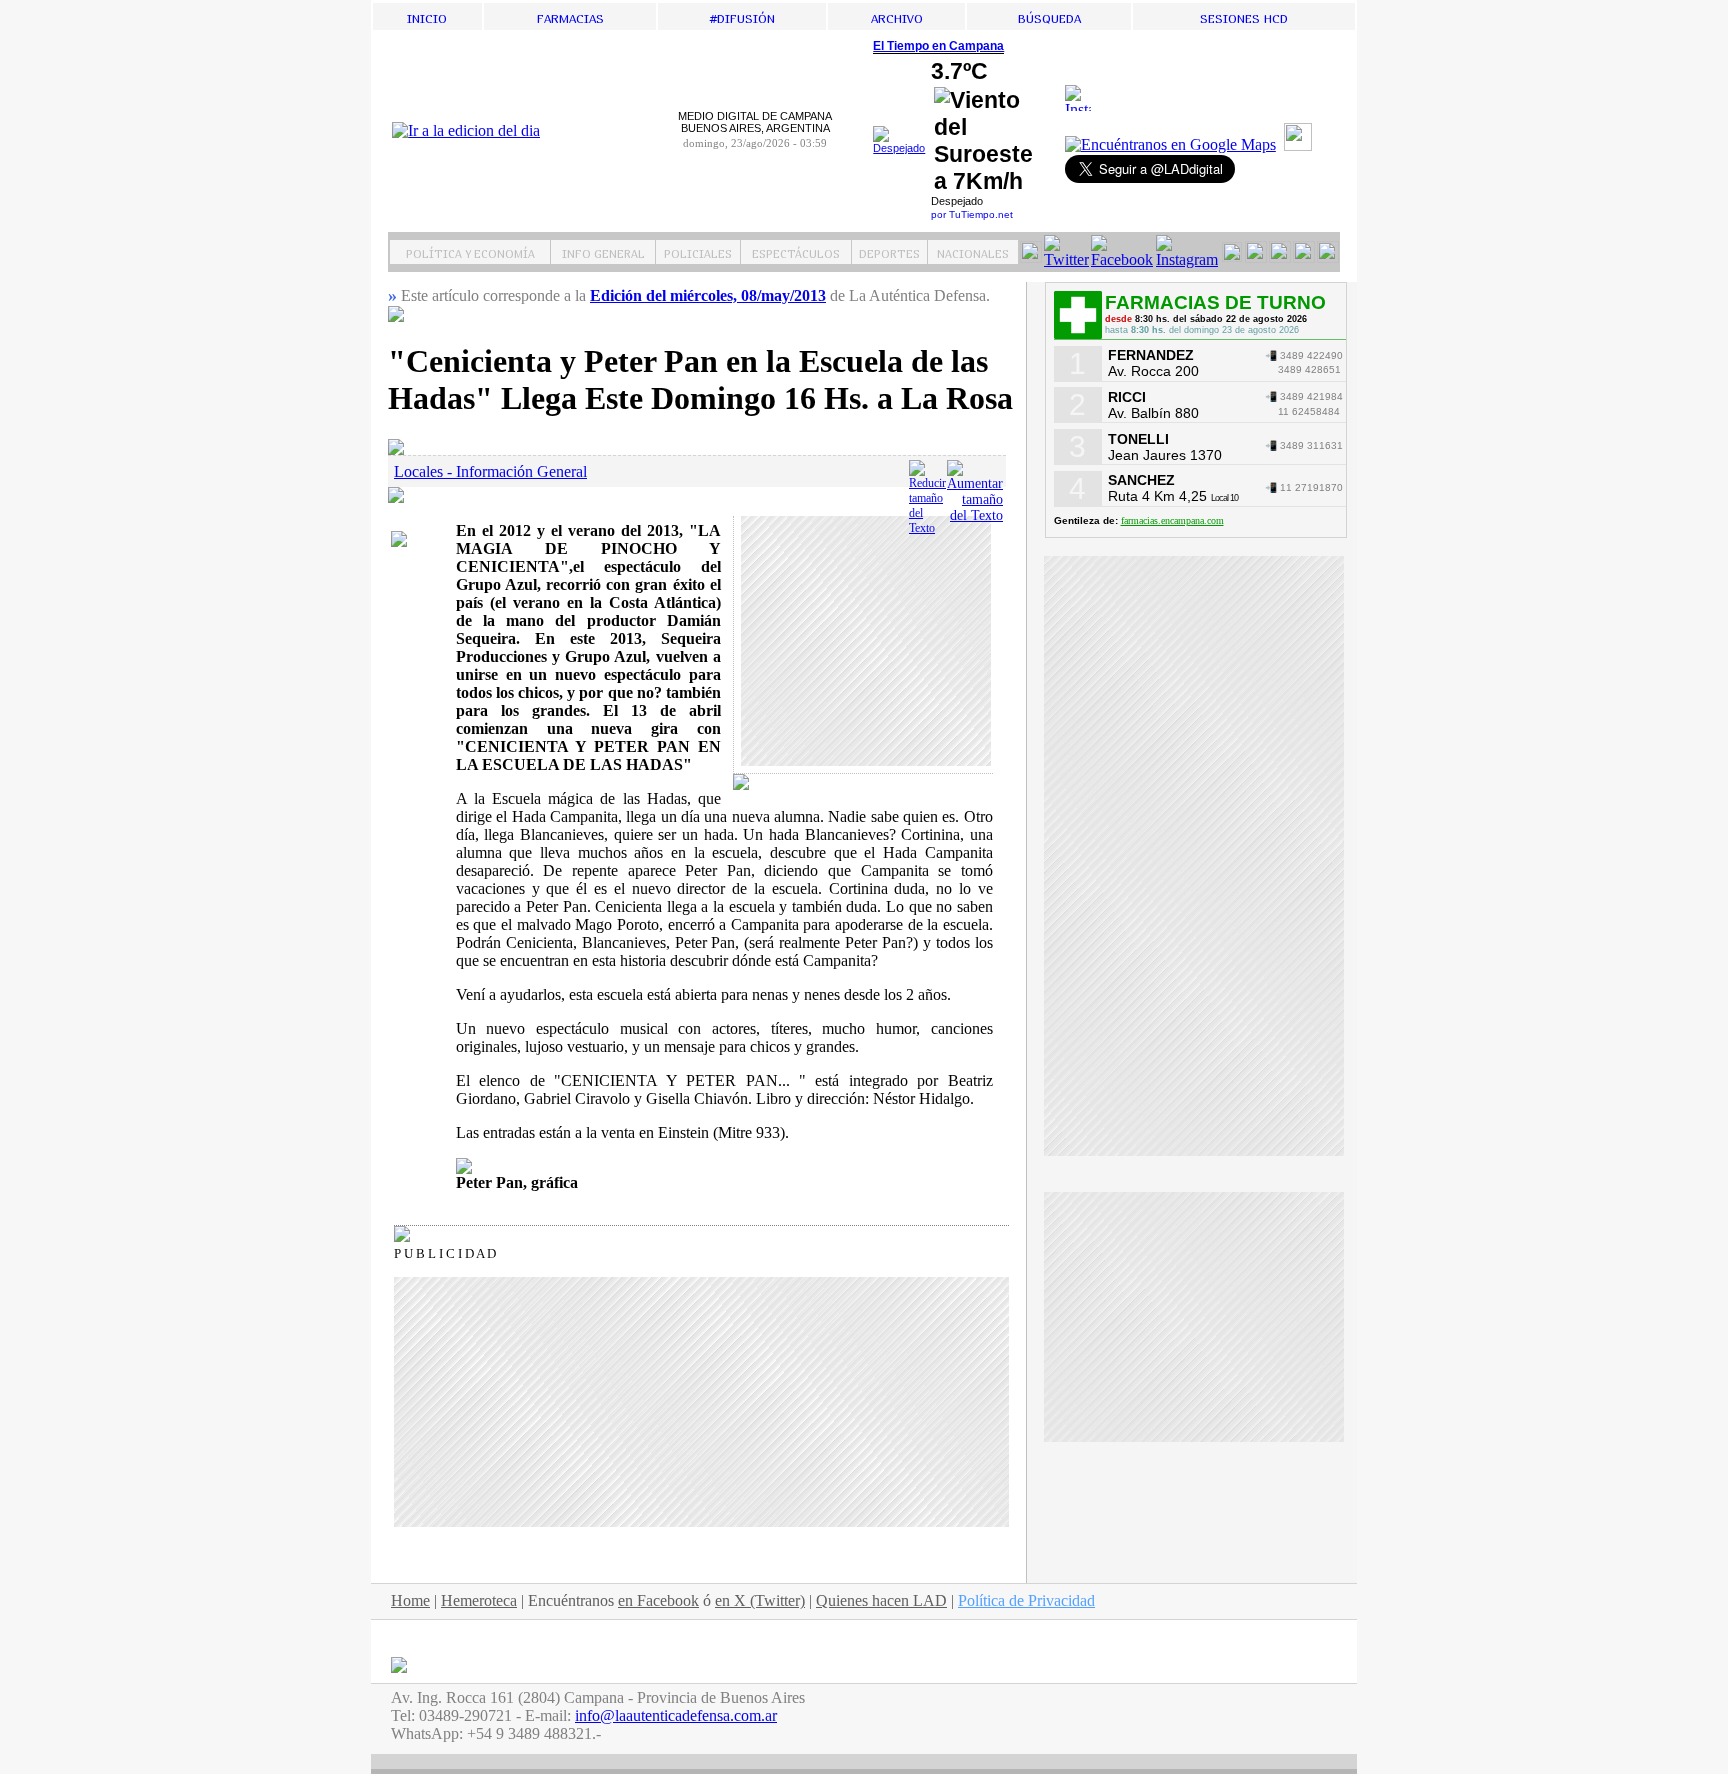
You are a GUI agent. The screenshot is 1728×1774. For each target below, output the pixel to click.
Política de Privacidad (1026, 1600)
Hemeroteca (479, 1600)
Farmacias (570, 16)
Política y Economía (470, 252)
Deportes (889, 252)
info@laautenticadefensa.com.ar (676, 1715)
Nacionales (973, 252)
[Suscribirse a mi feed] (1300, 145)
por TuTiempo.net (972, 214)
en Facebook (658, 1600)
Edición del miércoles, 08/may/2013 (708, 295)
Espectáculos (796, 252)
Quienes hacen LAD (881, 1600)
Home (410, 1600)
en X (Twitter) (760, 1600)
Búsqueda (1049, 16)
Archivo (897, 16)
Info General (603, 252)
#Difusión (742, 16)
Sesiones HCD (1244, 16)
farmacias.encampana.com (1172, 520)
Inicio (427, 16)
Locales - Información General (490, 471)
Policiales (698, 252)
